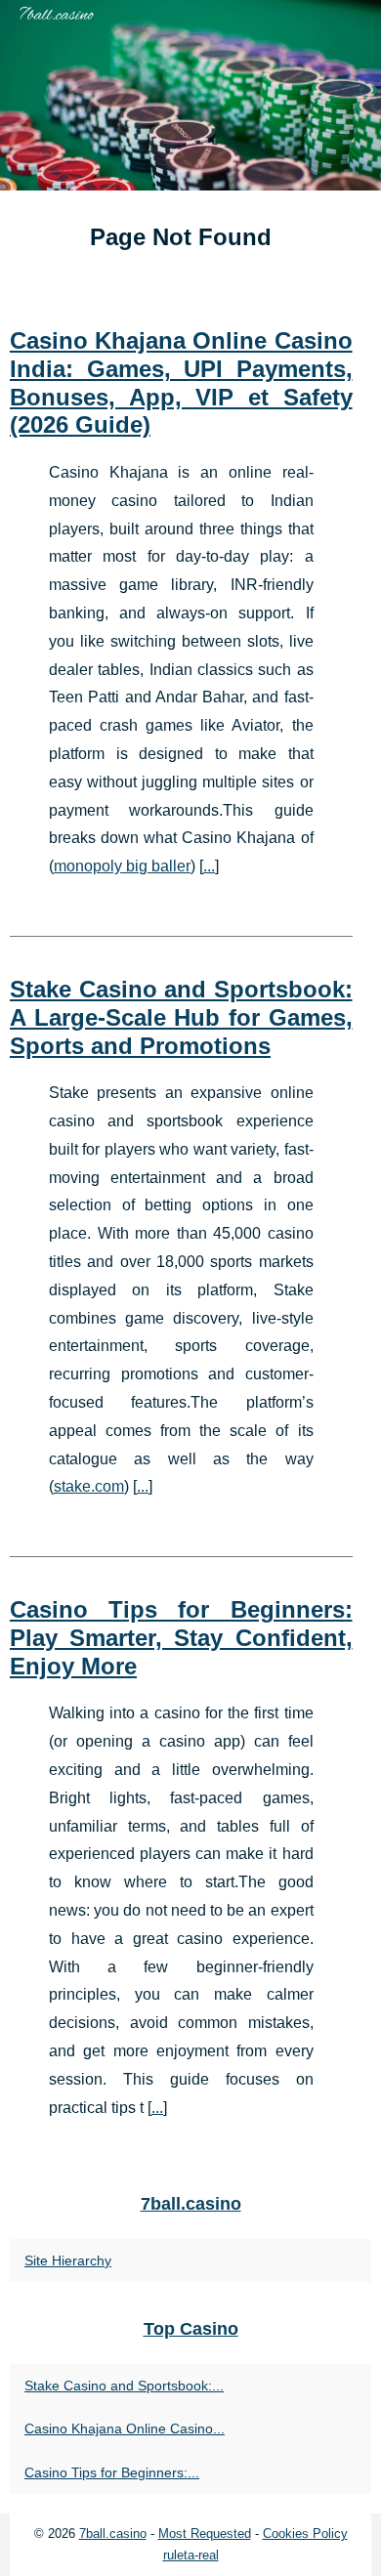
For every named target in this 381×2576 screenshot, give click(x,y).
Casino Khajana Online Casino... (125, 2428)
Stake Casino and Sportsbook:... (124, 2386)
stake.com (89, 1486)
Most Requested (205, 2534)
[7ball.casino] (190, 95)
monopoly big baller (122, 866)
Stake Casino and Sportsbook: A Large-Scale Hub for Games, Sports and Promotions (181, 1017)
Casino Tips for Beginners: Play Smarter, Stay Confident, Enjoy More (181, 1638)
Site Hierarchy (68, 2260)
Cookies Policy (305, 2534)
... (209, 866)
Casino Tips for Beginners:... (112, 2472)
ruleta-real (191, 2555)
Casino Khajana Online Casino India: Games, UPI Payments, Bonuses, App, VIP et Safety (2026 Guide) (181, 382)
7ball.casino (113, 2534)
